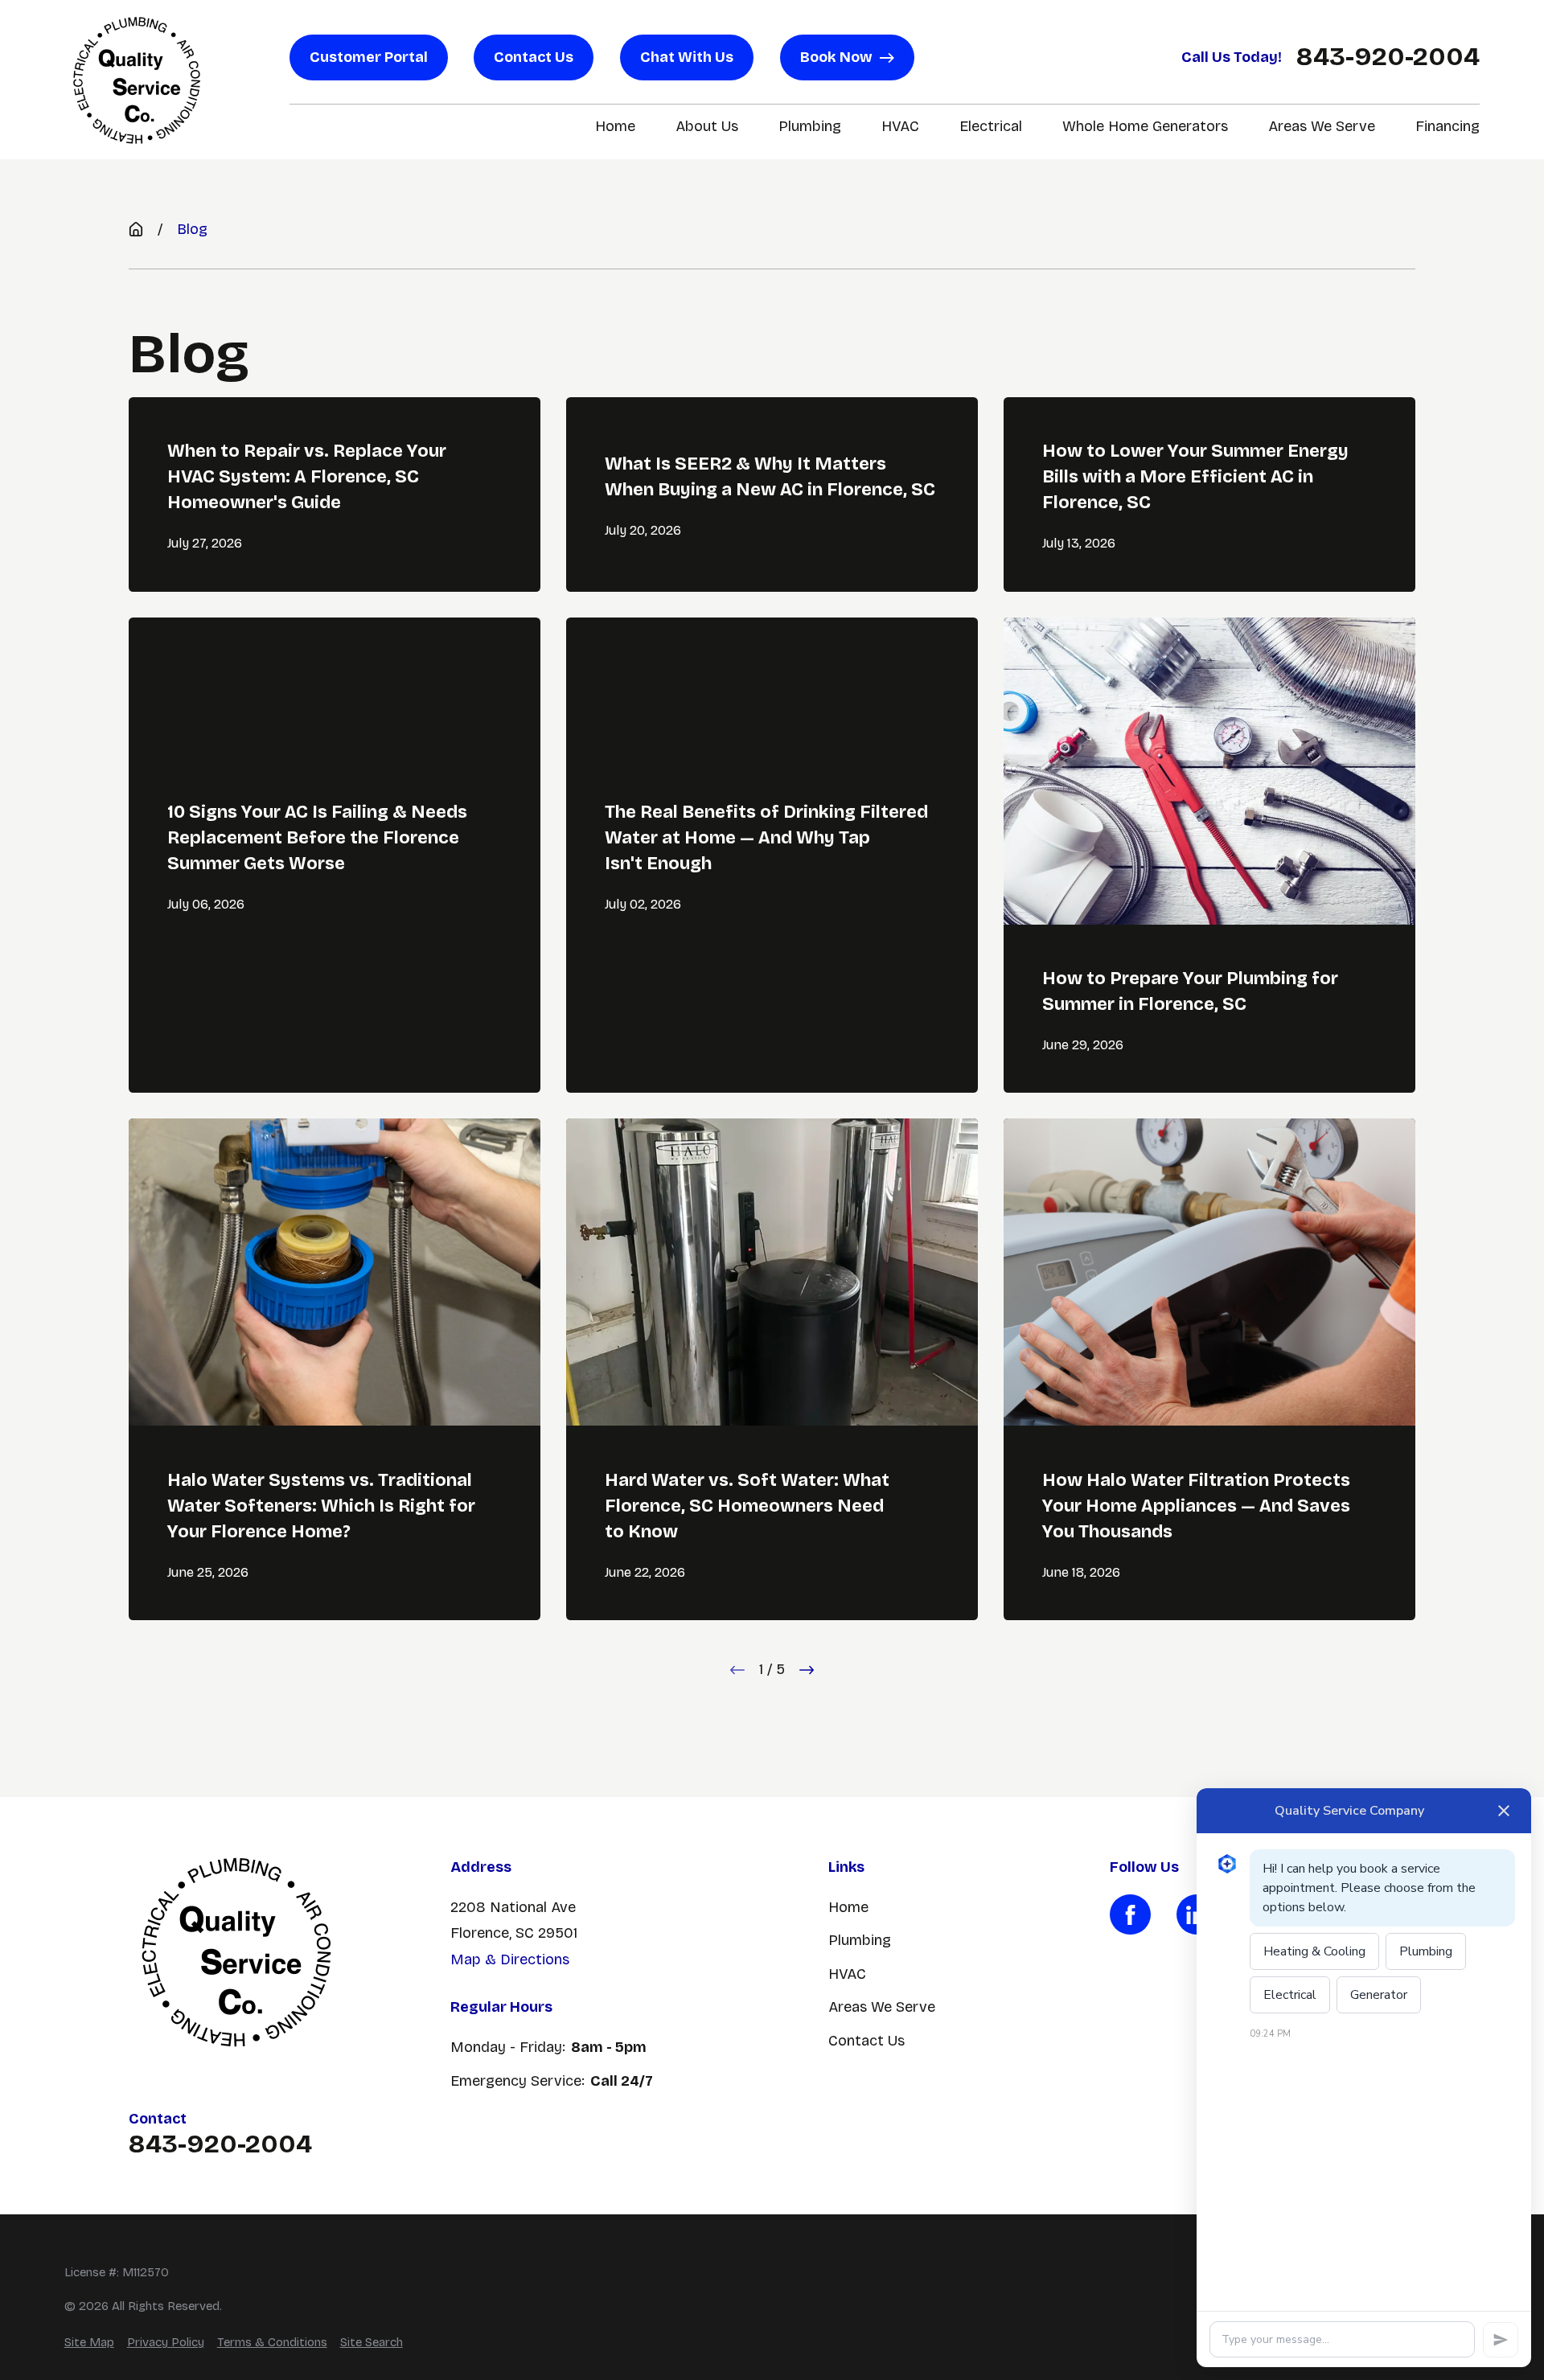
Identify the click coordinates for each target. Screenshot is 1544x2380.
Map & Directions (510, 1959)
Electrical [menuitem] (991, 126)
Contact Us (534, 57)
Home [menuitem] (615, 126)
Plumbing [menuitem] (810, 126)
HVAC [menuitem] (900, 126)
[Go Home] (136, 229)
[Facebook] (1130, 1914)
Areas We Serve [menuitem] (1322, 126)
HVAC (847, 1974)
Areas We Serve (882, 2007)
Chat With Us (687, 57)
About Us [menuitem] (707, 126)
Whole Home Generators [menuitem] (1145, 126)
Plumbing (860, 1940)
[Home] (137, 80)
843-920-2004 (1388, 57)
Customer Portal (369, 57)
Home (848, 1907)
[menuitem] (89, 2343)
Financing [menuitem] (1447, 126)
